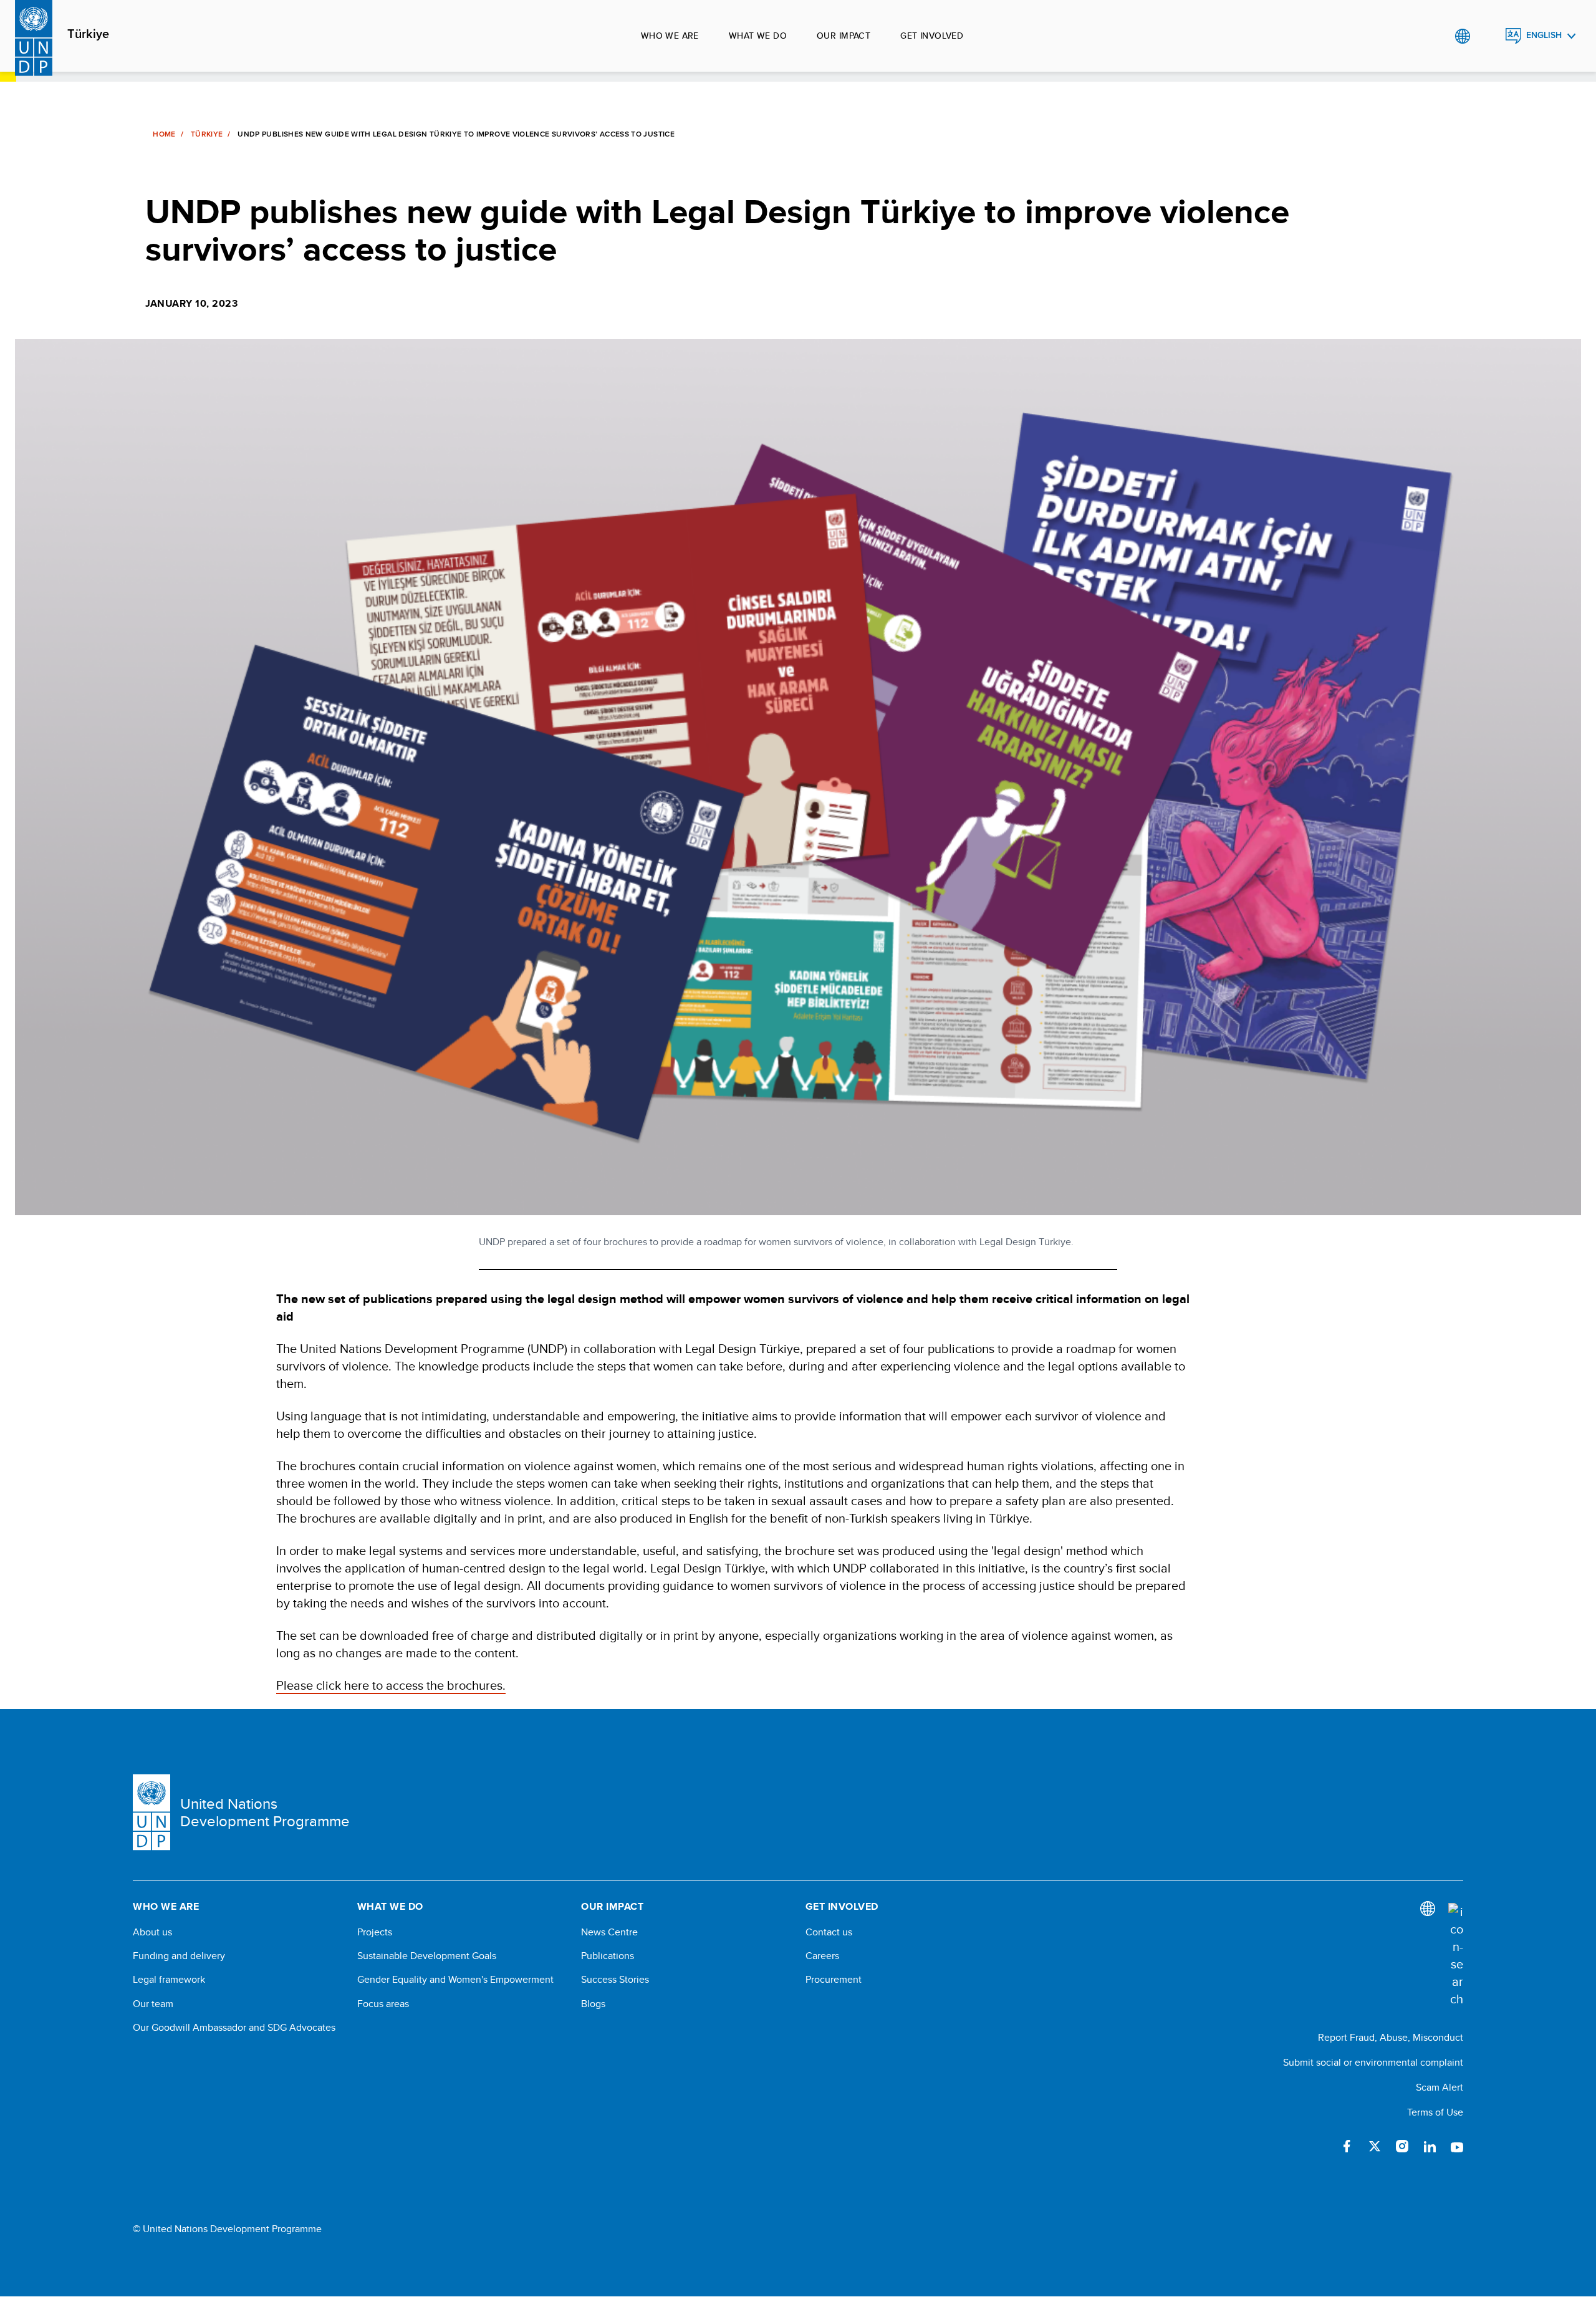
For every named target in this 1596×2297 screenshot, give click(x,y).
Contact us (829, 1932)
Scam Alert (1440, 2087)
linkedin (1430, 2146)
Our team (153, 2004)
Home (164, 134)
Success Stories (615, 1980)
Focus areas (383, 2004)
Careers (822, 1956)
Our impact (844, 36)
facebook (1347, 2146)
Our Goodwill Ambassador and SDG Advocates (234, 2028)
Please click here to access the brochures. (391, 1685)
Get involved (932, 36)
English (1544, 35)
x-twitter (1375, 2146)
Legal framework (169, 1980)
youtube (1457, 2146)
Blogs (593, 2004)
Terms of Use (1435, 2112)
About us (152, 1932)
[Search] (1456, 1955)
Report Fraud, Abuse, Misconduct (1391, 2037)
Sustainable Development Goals (427, 1956)
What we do (758, 36)
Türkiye (88, 34)
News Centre (609, 1932)
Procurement (834, 1980)
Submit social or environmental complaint (1373, 2062)
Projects (375, 1932)
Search (1488, 36)
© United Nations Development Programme (227, 2229)
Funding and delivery (179, 1956)
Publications (608, 1956)
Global (1462, 36)
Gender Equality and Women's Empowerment (455, 1980)
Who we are (670, 36)
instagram (1402, 2146)
